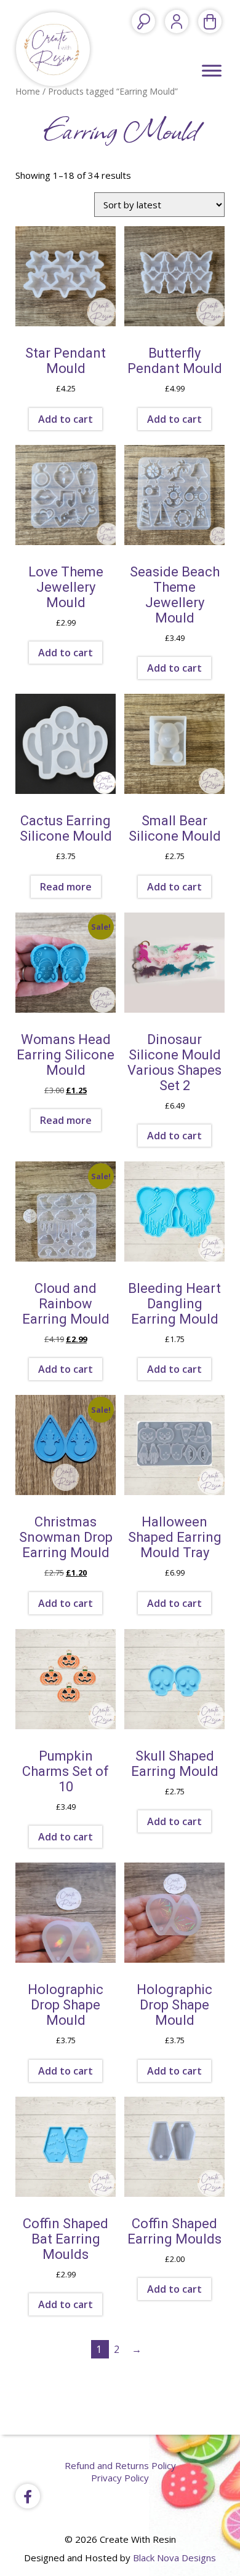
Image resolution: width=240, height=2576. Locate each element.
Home (28, 91)
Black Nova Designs (174, 2558)
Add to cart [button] (66, 419)
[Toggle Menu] (212, 70)
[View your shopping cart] (210, 22)
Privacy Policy (120, 2478)
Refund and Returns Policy (120, 2465)
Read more (66, 887)
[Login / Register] (177, 22)
